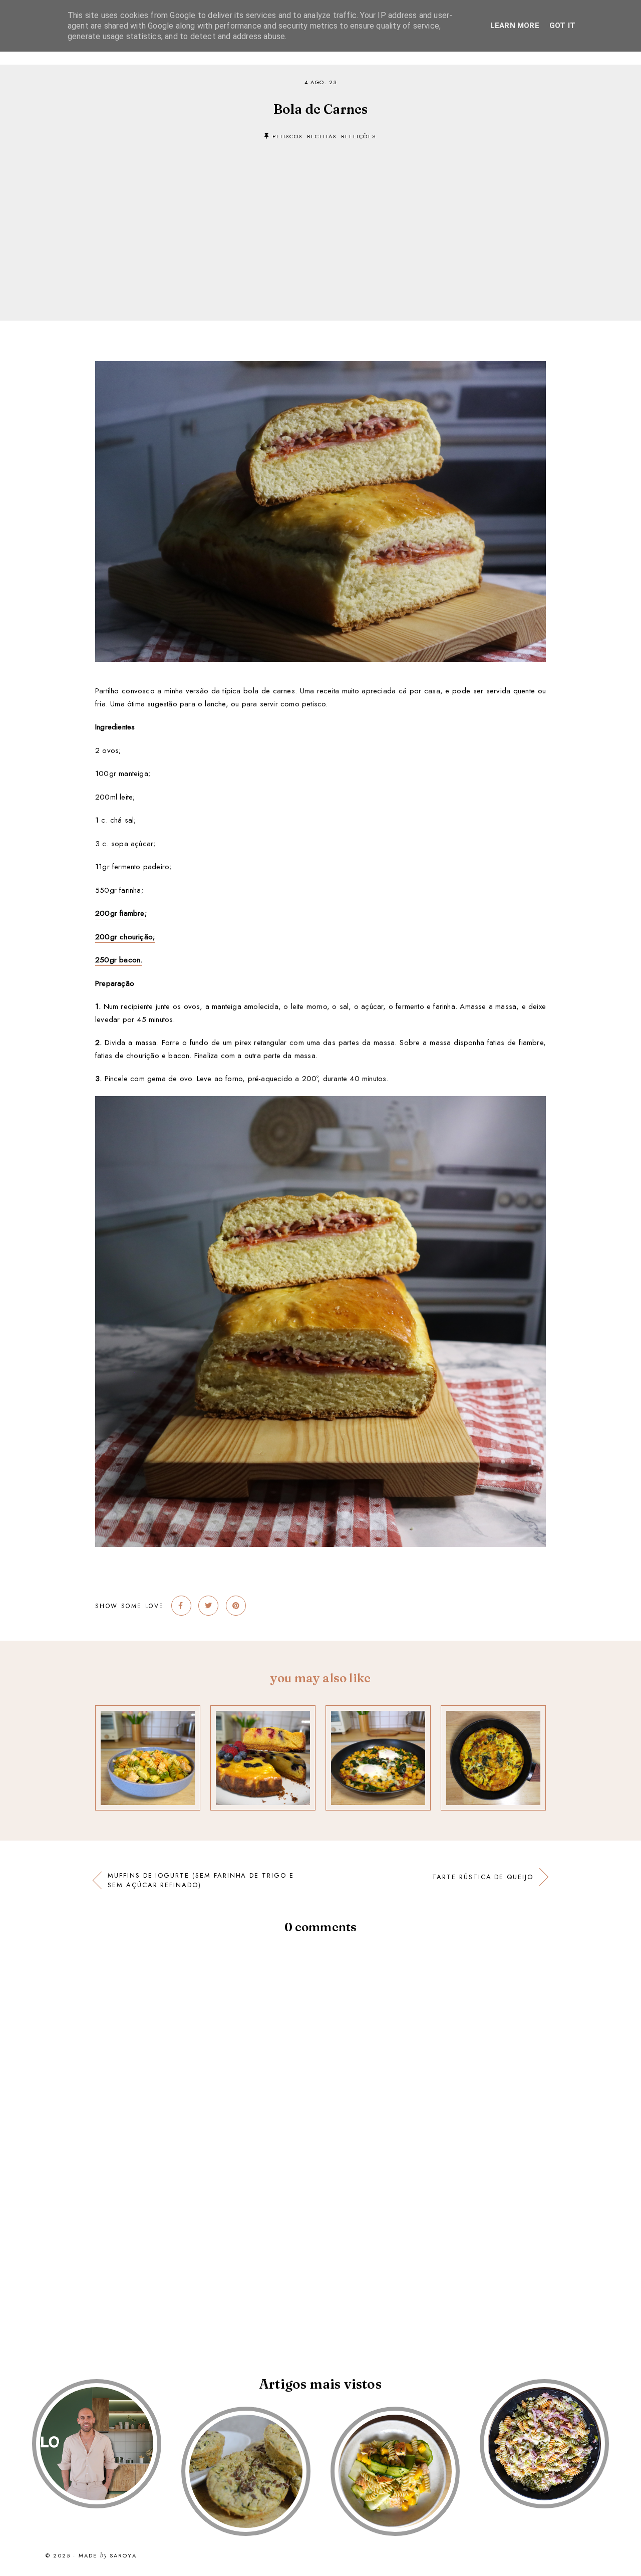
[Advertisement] (320, 215)
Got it (562, 26)
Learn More (515, 26)
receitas (322, 136)
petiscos (287, 136)
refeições (359, 136)
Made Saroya (108, 2556)
